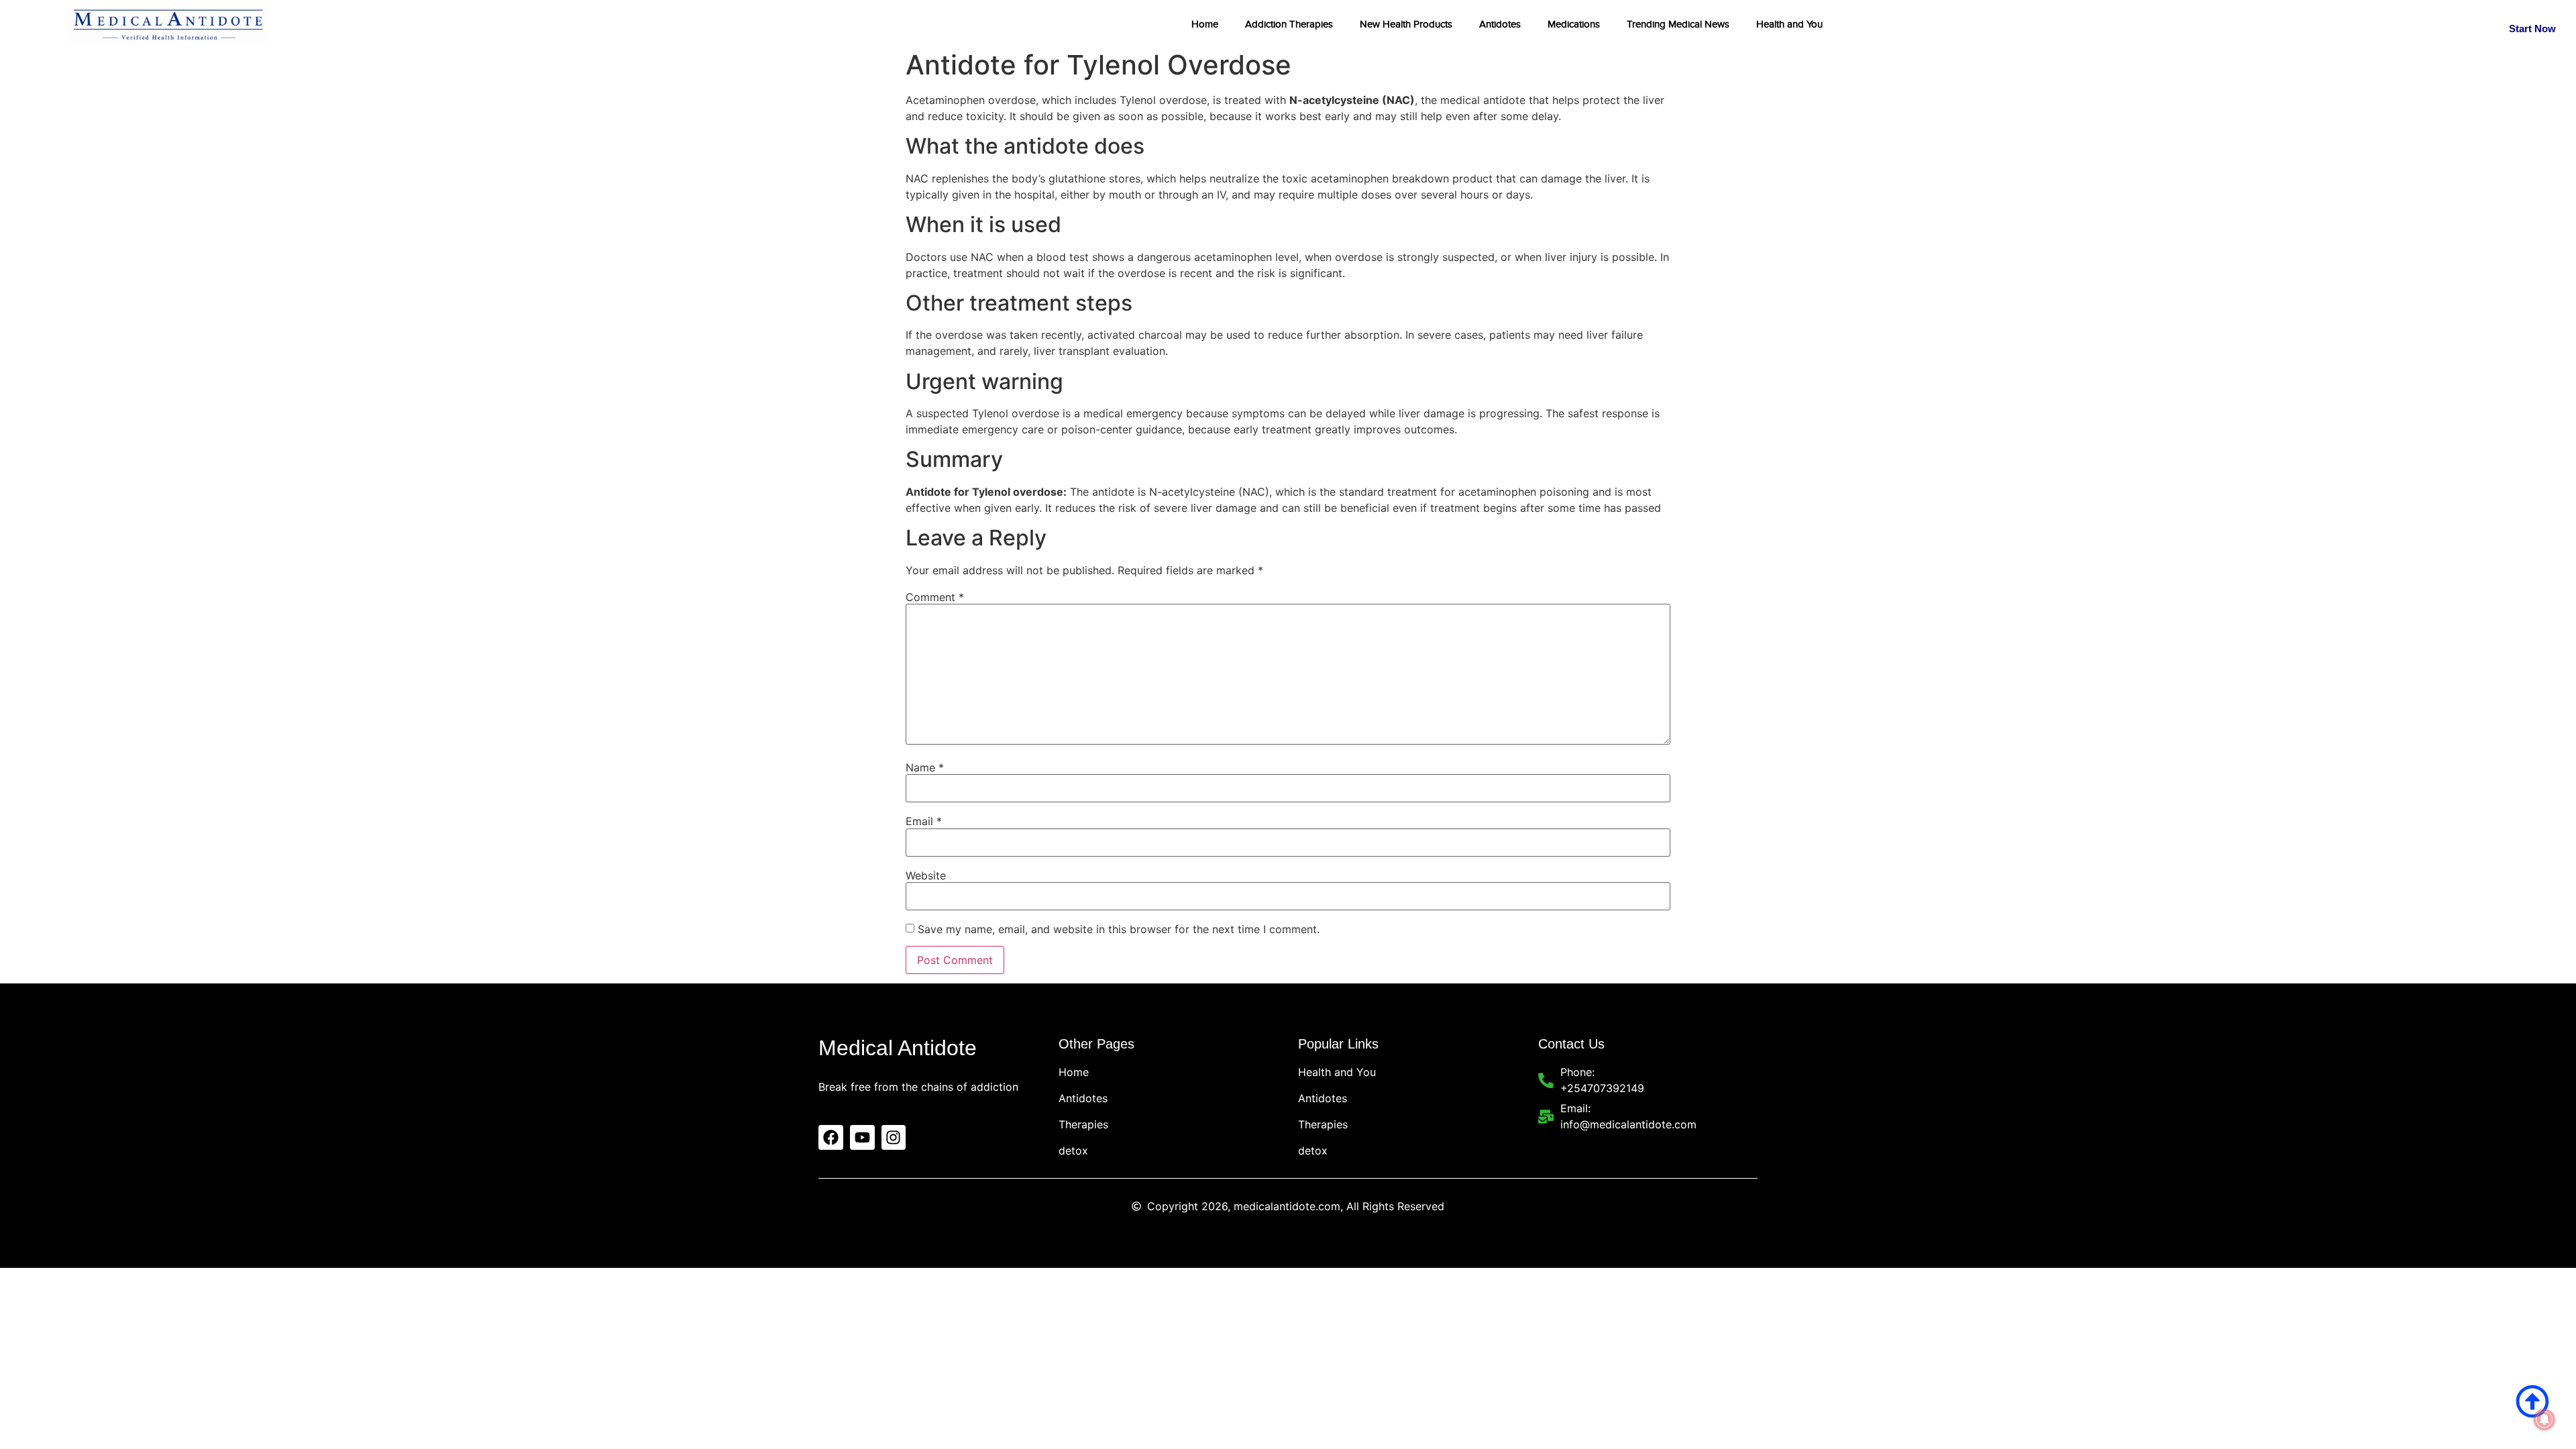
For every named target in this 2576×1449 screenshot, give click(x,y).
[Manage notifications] (2544, 1419)
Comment (935, 597)
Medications (1574, 24)
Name (925, 767)
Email (924, 821)
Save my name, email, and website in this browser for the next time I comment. (1119, 929)
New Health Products (1406, 24)
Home (1205, 24)
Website (926, 875)
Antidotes (1500, 24)
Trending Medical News (1678, 24)
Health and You (1789, 24)
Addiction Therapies (1289, 24)
